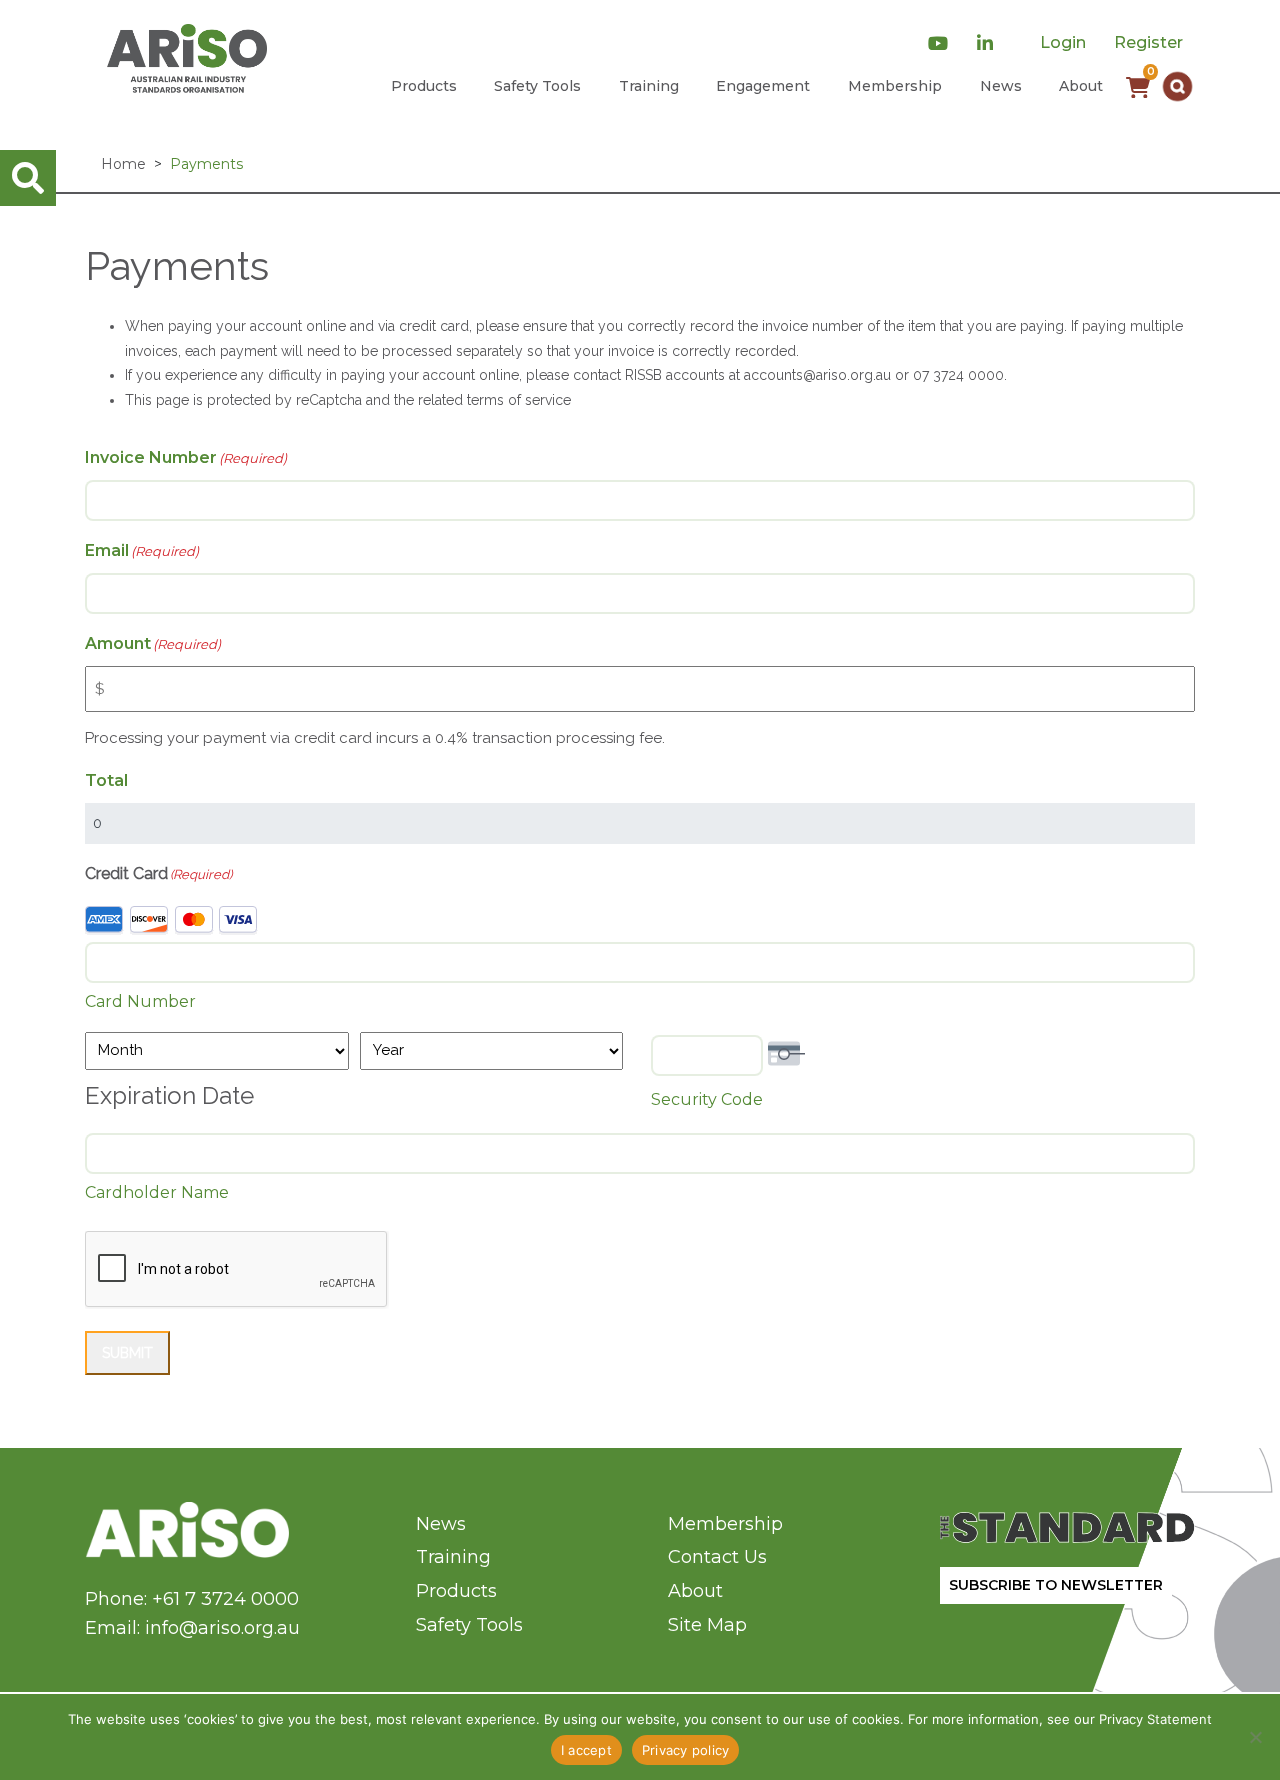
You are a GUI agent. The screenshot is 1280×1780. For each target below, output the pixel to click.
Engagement (763, 86)
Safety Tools (537, 86)
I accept (586, 1750)
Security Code (707, 1099)
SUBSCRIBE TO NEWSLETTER (1056, 1585)
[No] (1255, 1737)
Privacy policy (686, 1750)
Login (1063, 42)
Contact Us (717, 1557)
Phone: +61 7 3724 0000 (192, 1599)
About (1081, 86)
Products (424, 86)
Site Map (707, 1625)
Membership (895, 86)
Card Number (140, 1001)
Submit (127, 1353)
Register (1148, 42)
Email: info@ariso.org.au (192, 1628)
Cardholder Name (157, 1192)
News (1001, 86)
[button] (1177, 86)
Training (649, 86)
